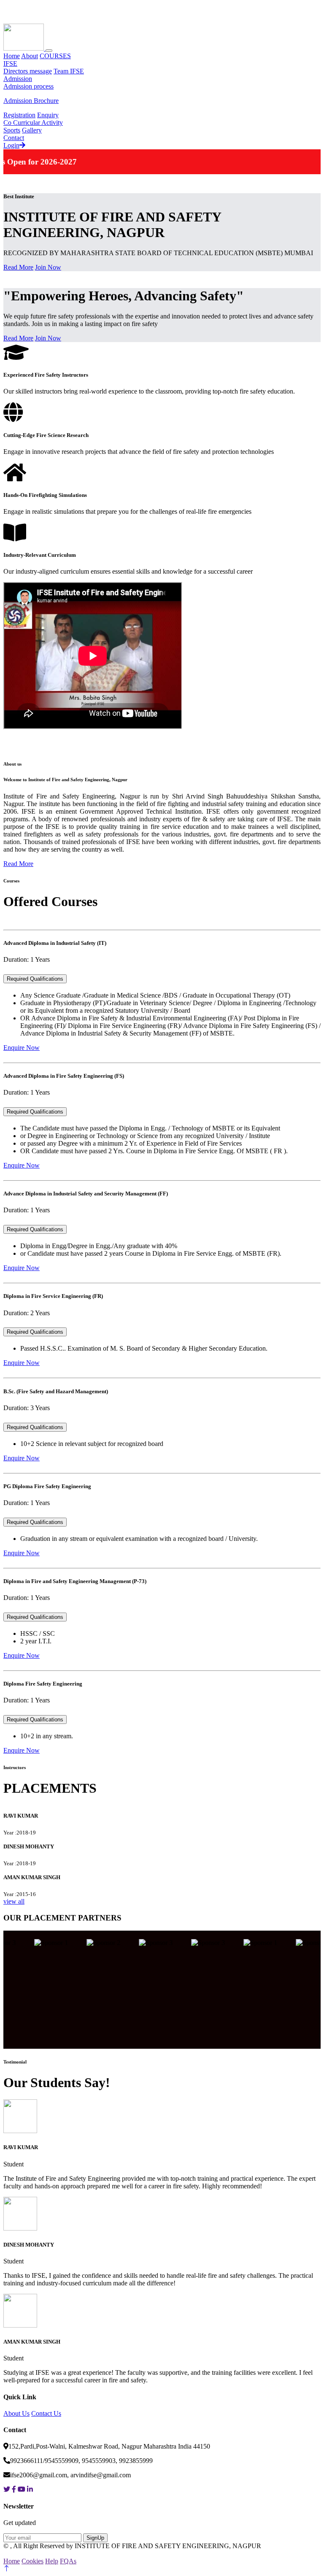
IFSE (10, 63)
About (30, 56)
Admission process (28, 86)
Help (52, 2561)
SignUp (95, 2538)
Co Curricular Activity (33, 123)
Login (11, 145)
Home (12, 56)
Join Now (48, 267)
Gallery (32, 130)
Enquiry (48, 115)
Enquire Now (22, 1048)
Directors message (28, 71)
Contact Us (46, 2413)
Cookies (32, 2561)
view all (14, 1901)
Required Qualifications (35, 979)
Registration (19, 115)
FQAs (68, 2561)
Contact (14, 138)
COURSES (55, 56)
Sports (12, 130)
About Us (16, 2413)
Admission (18, 79)
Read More (18, 267)
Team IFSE (69, 71)
